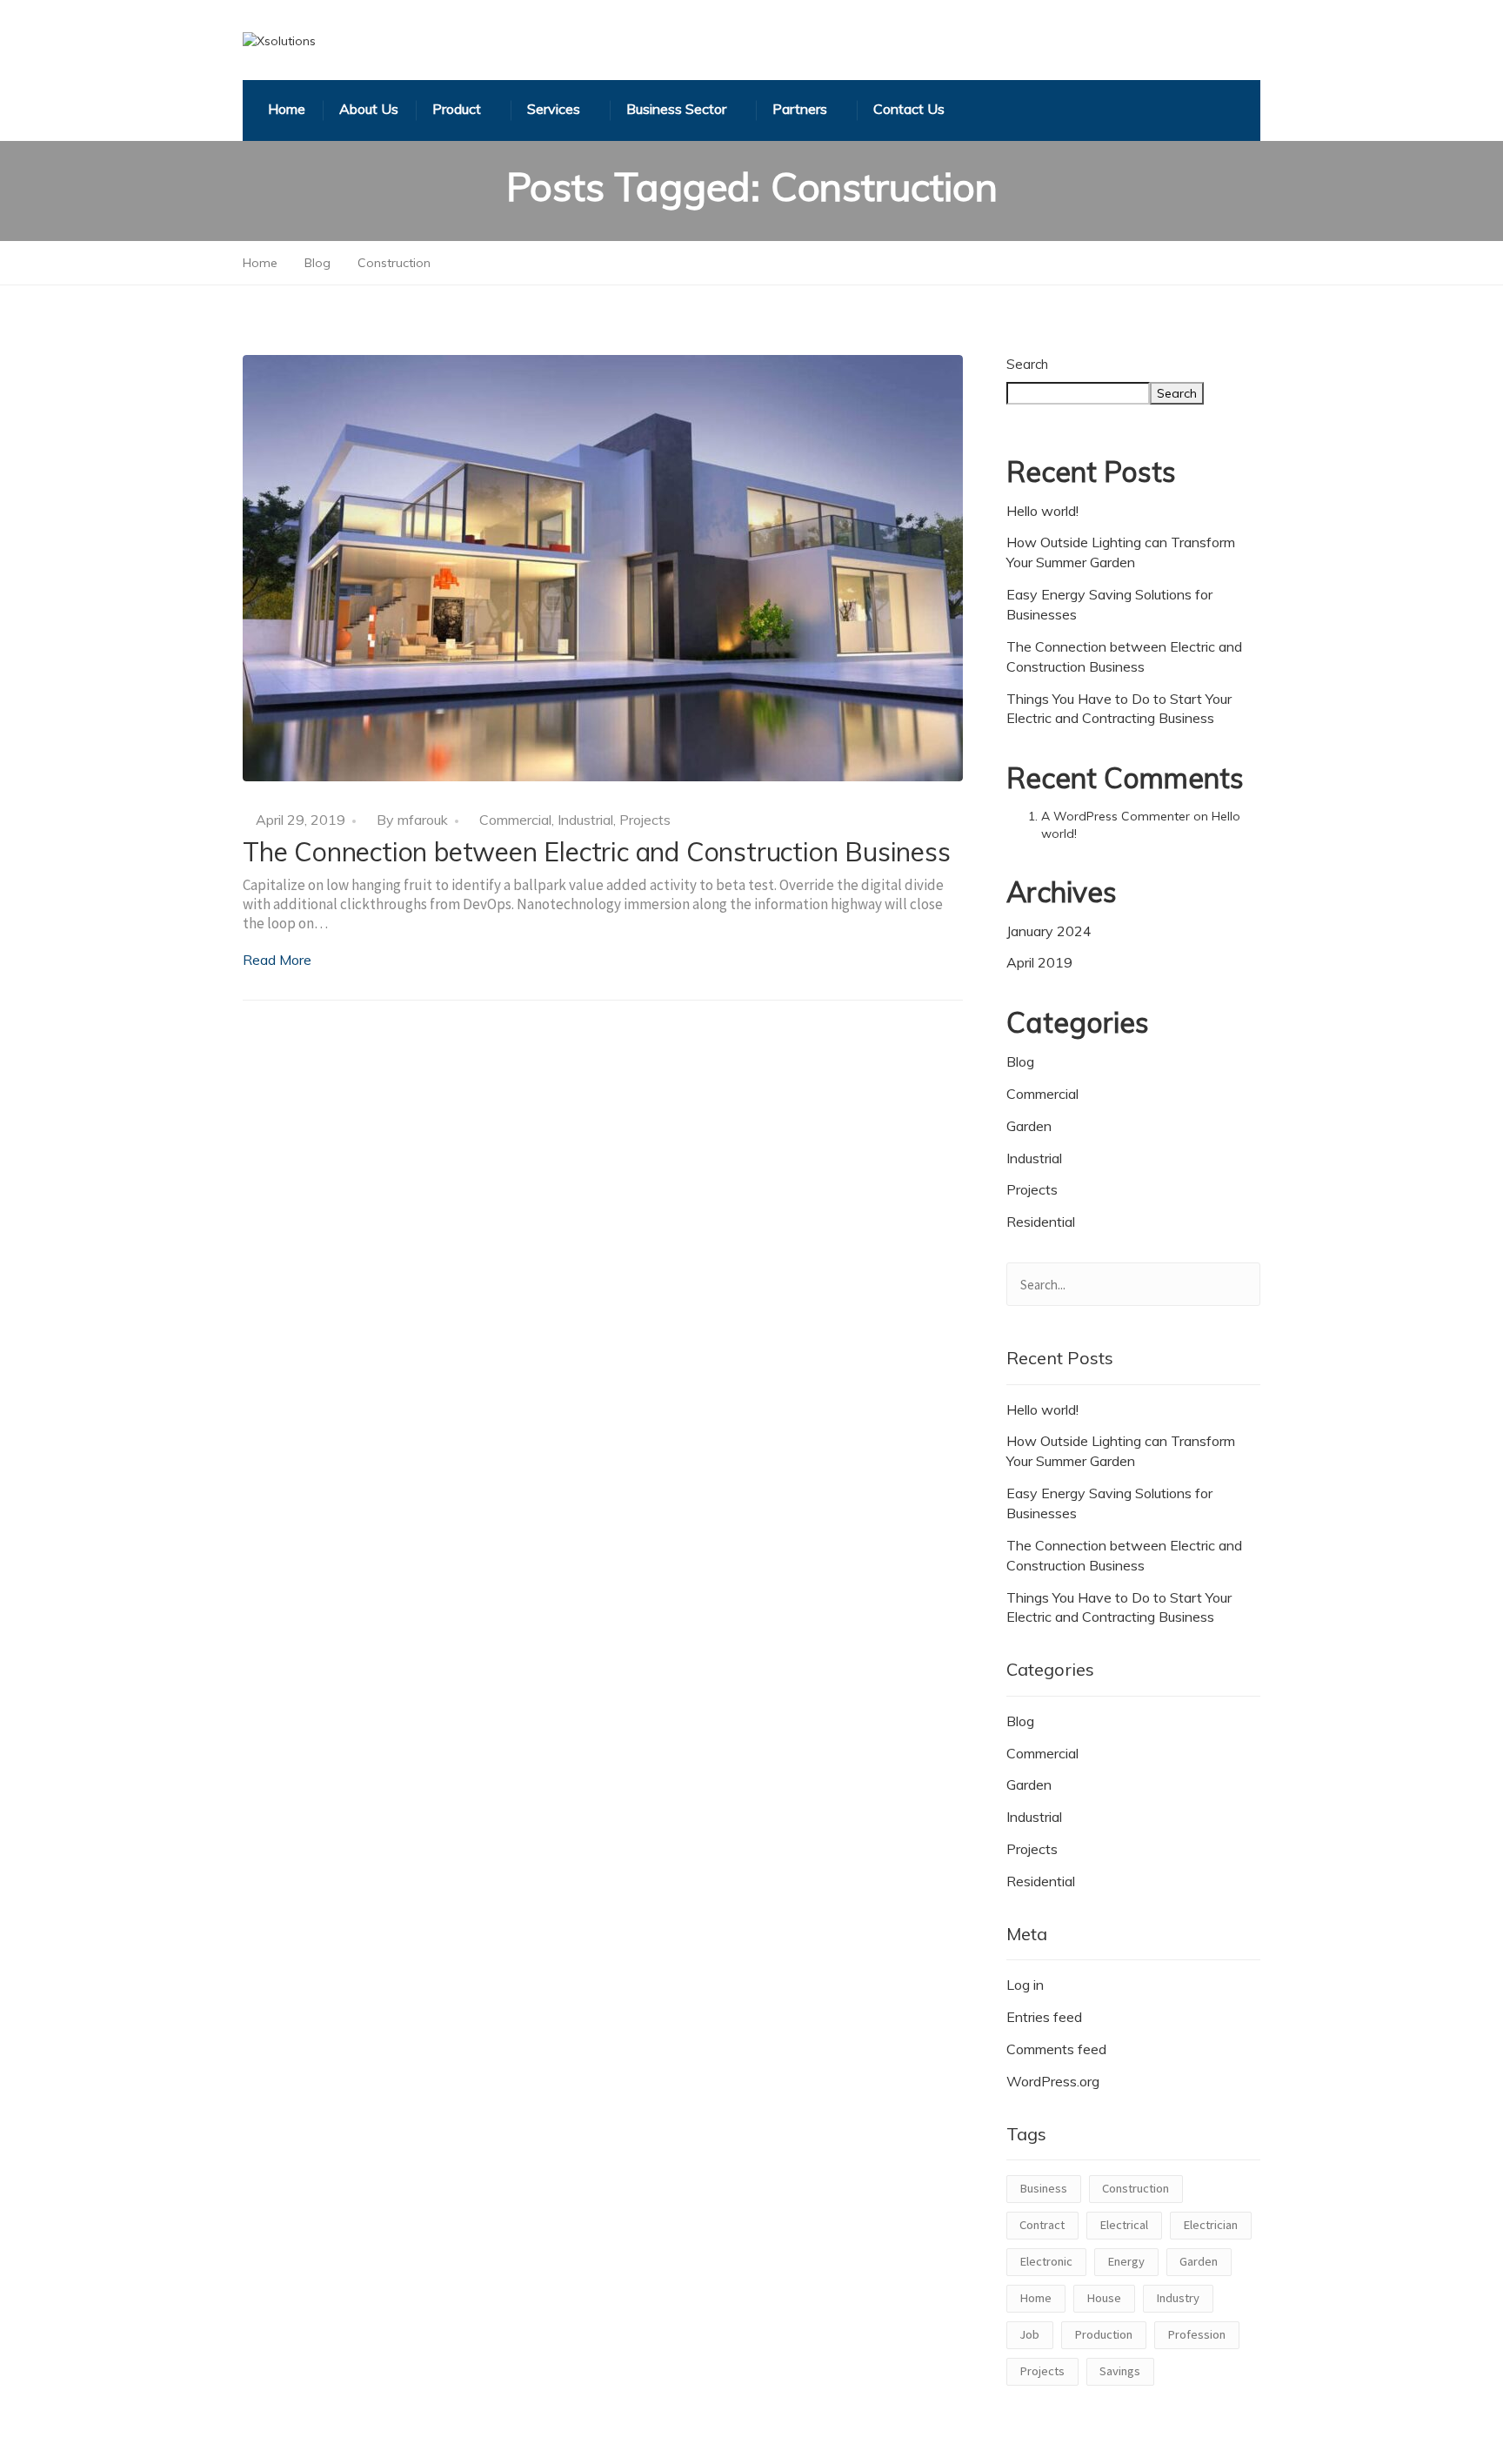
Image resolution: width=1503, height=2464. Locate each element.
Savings (1120, 2371)
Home (1035, 2298)
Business (1043, 2188)
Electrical (1124, 2225)
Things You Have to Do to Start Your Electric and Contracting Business (1119, 709)
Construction (1136, 2188)
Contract (1042, 2225)
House (1104, 2298)
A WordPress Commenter (1116, 816)
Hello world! (1042, 511)
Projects (645, 820)
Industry (1178, 2298)
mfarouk (423, 820)
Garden (1029, 1126)
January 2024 (1049, 931)
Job (1029, 2334)
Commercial (515, 820)
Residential (1041, 1222)
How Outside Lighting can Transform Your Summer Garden (1121, 552)
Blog (1020, 1061)
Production (1103, 2334)
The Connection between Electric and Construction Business (597, 852)
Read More (277, 960)
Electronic (1046, 2261)
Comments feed (1056, 2049)
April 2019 (1039, 962)
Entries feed (1044, 2017)
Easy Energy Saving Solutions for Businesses (1109, 604)
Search (1027, 364)
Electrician (1210, 2225)
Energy (1126, 2261)
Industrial (585, 820)
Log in (1025, 1985)
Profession (1196, 2334)
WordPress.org (1053, 2081)
